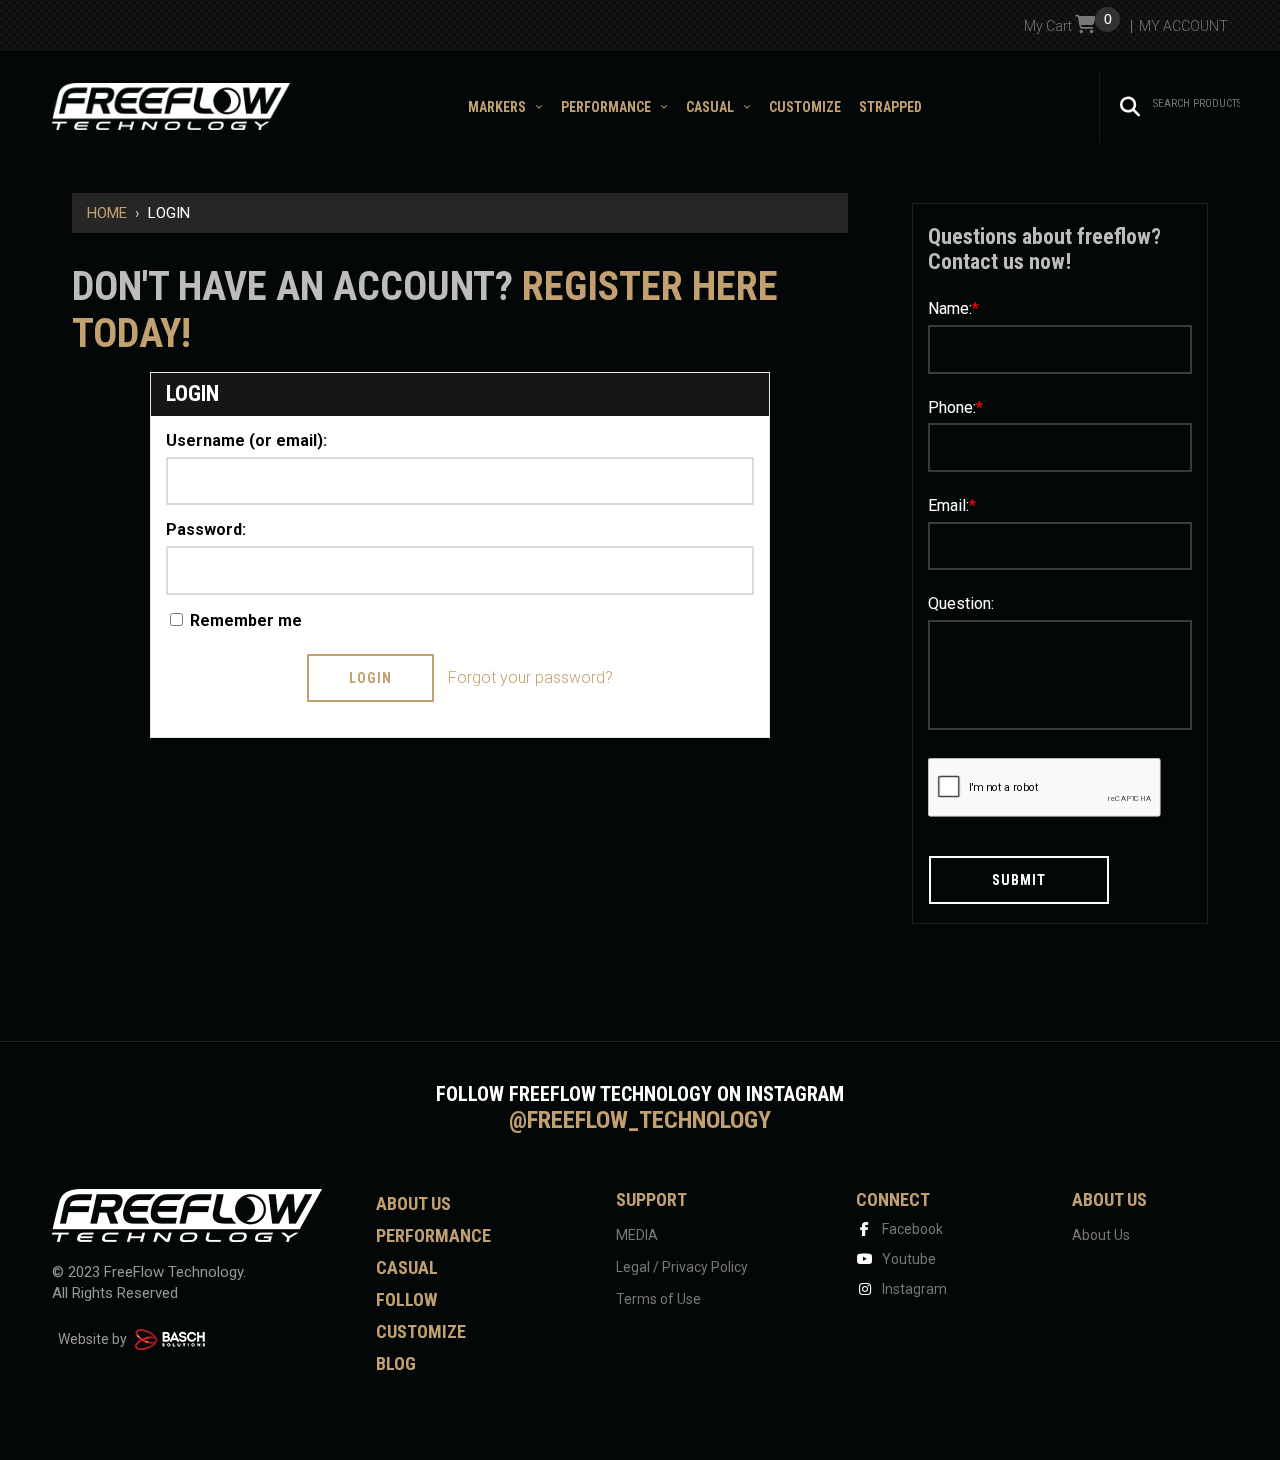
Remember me (244, 620)
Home (107, 213)
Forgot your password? (530, 677)
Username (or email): (246, 440)
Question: (961, 603)
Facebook (911, 1229)
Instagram (913, 1289)
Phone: (955, 407)
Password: (206, 529)
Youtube (907, 1259)
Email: (952, 505)
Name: (953, 308)
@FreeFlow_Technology (640, 1120)
